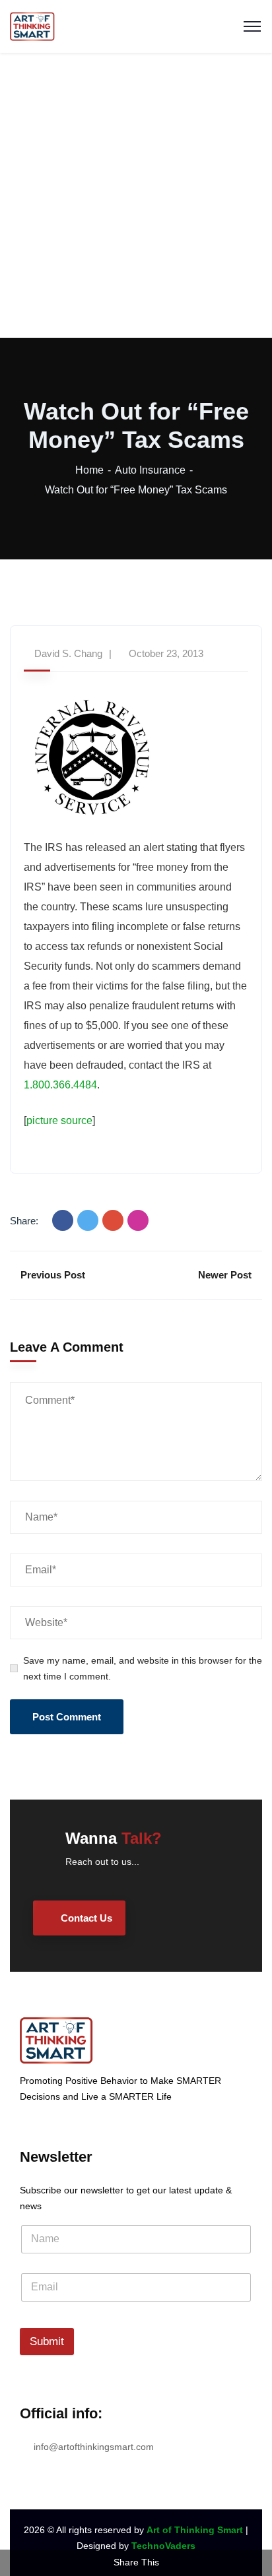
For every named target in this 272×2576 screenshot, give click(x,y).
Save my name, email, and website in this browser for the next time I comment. (143, 1668)
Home (89, 470)
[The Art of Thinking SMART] (32, 25)
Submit (47, 2341)
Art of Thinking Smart (195, 2530)
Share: (24, 1221)
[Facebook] (63, 1220)
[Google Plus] (113, 1220)
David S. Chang (68, 653)
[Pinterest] (138, 1220)
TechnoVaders (163, 2546)
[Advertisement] (136, 195)
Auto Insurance (150, 470)
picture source (59, 1120)
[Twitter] (88, 1220)
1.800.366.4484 (60, 1085)
